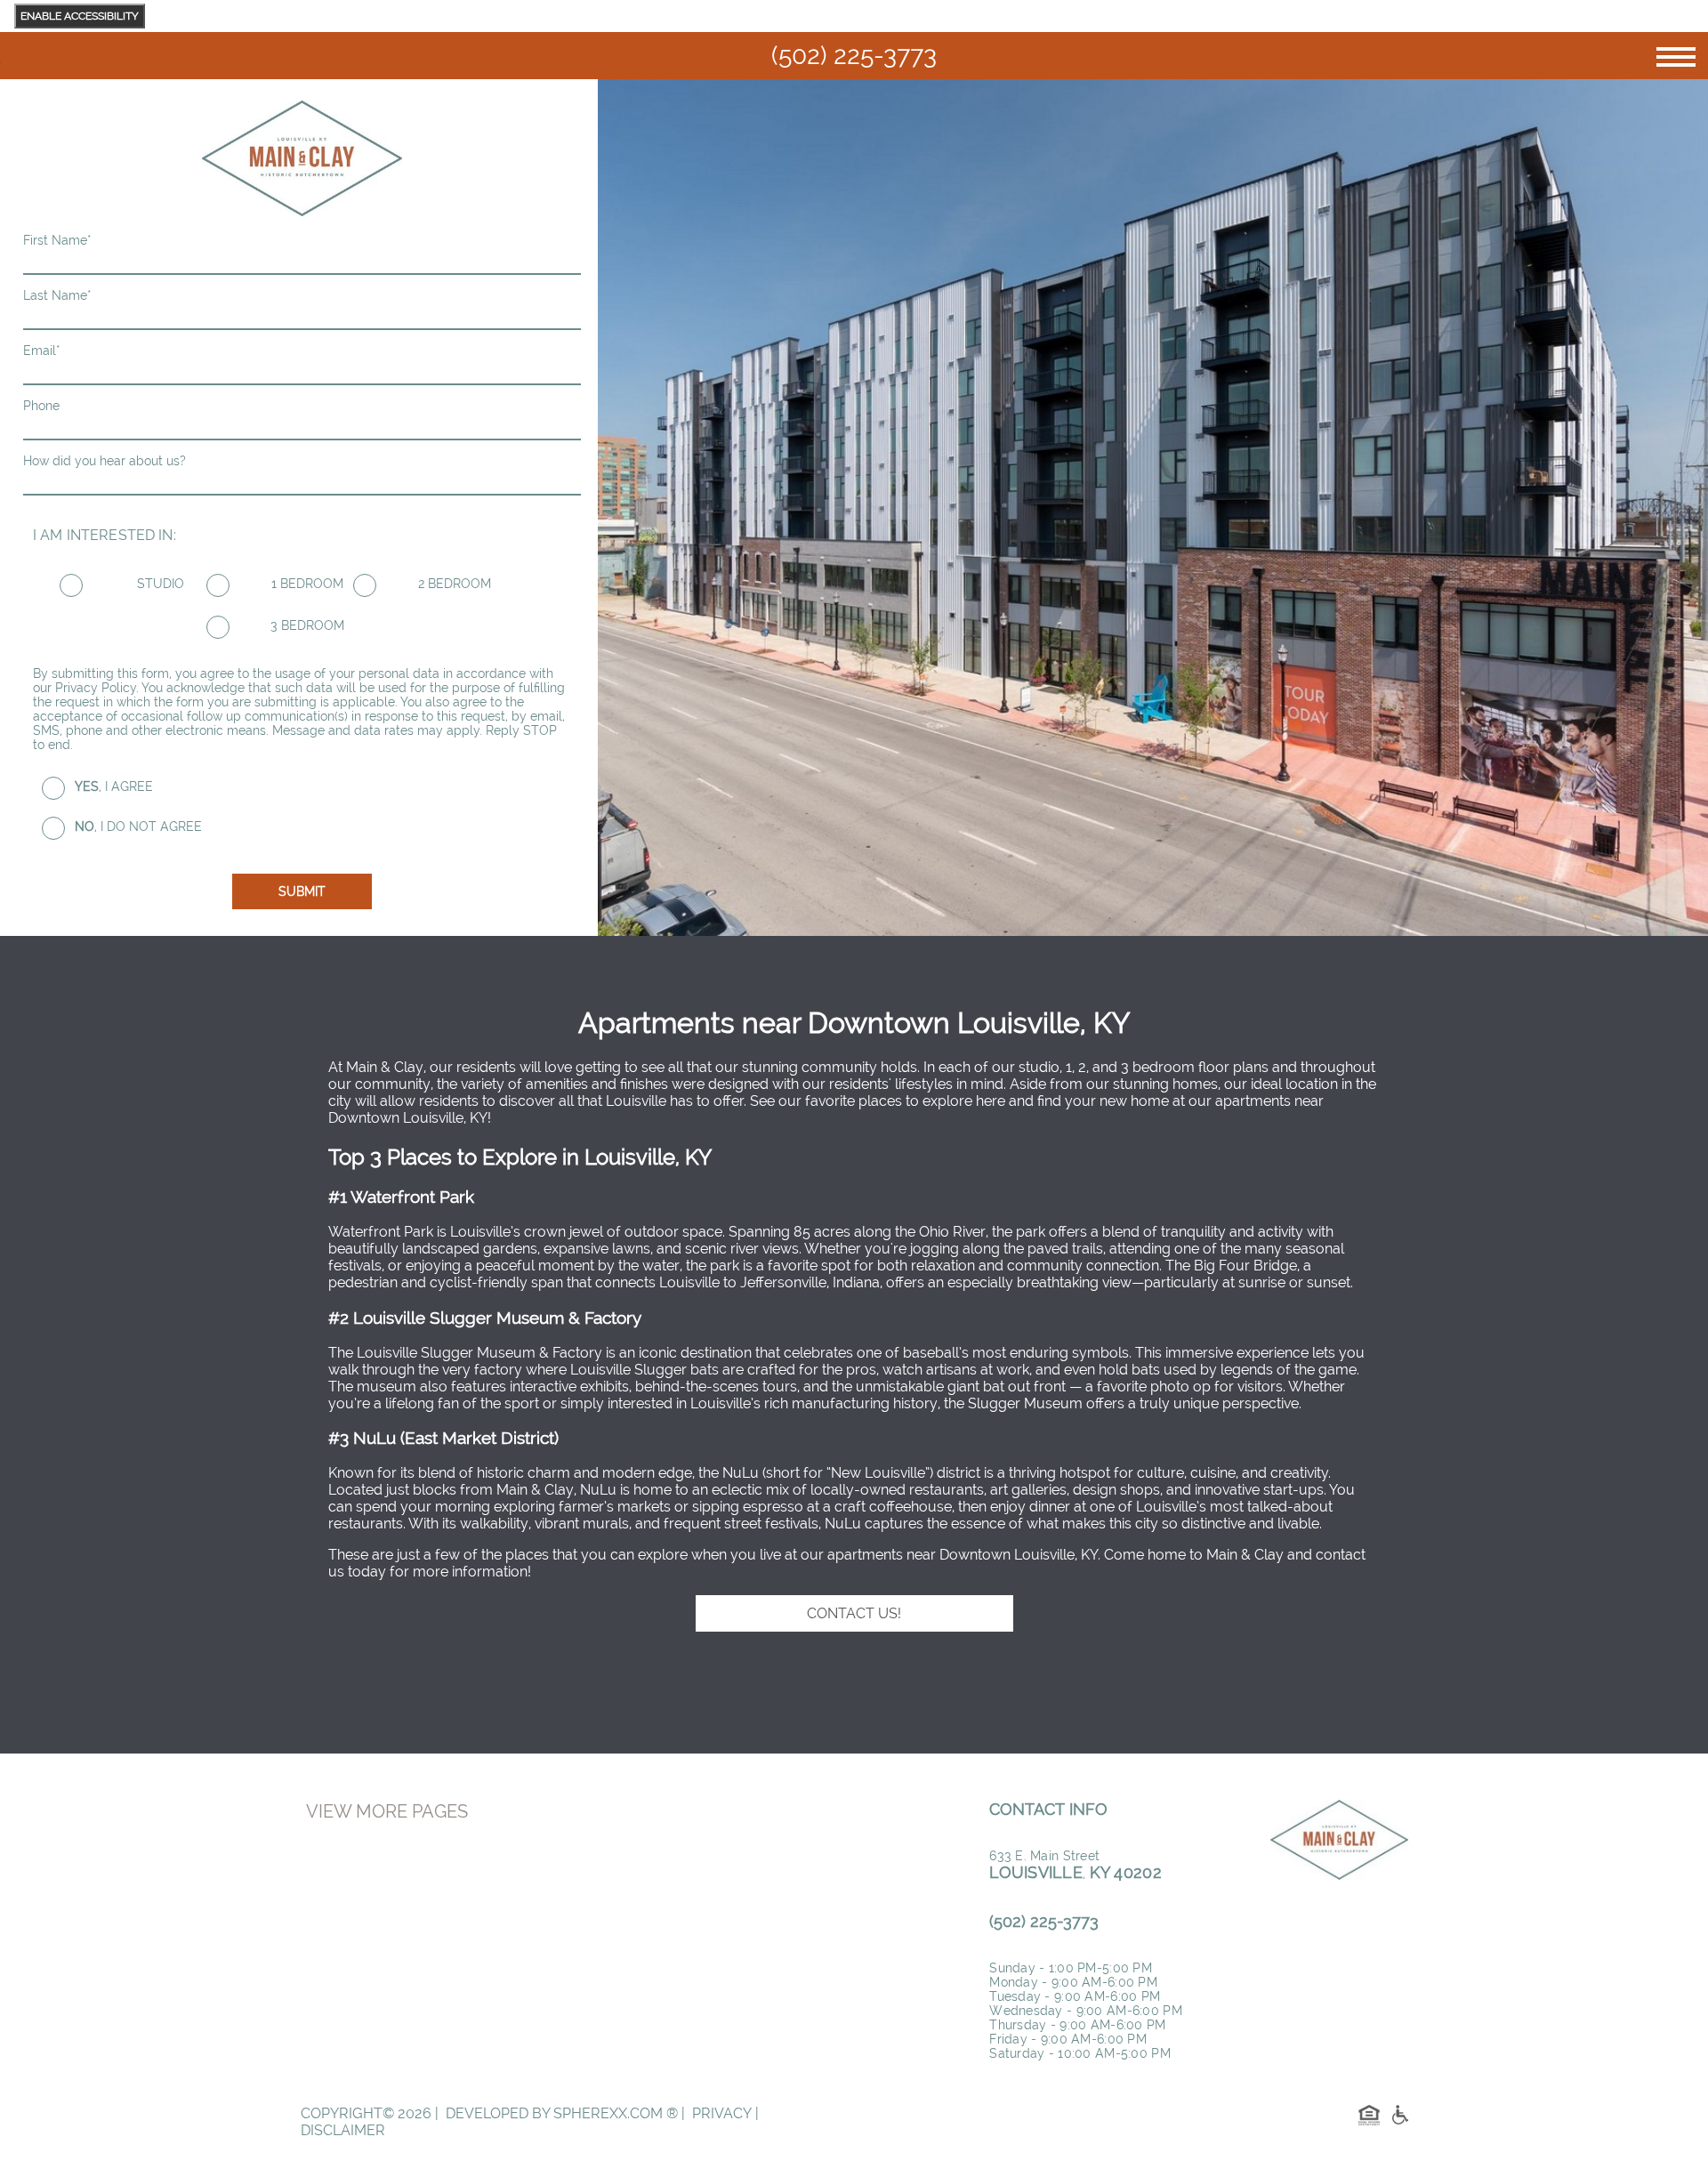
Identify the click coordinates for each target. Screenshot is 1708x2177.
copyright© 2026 (366, 2113)
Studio (161, 584)
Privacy (722, 2113)
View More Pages (387, 1811)
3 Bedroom (307, 625)
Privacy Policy (96, 688)
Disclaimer (343, 2130)
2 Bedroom (455, 584)
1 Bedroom (307, 584)
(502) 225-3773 (854, 56)
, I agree (114, 786)
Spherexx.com (608, 2113)
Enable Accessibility (80, 16)
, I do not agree (138, 826)
